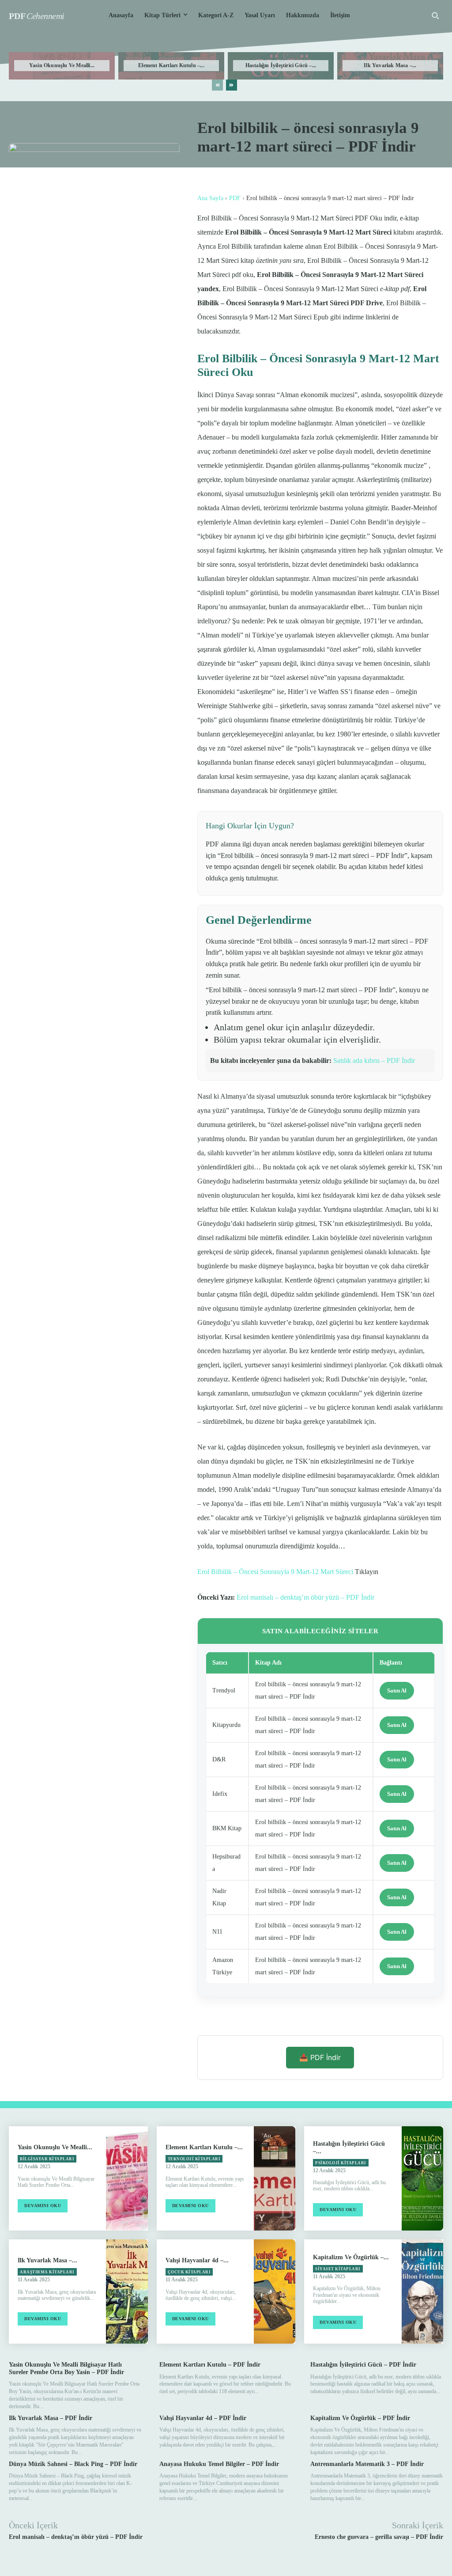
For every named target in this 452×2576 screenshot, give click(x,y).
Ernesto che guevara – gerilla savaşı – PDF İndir (379, 2537)
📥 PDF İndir (320, 2057)
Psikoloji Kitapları (341, 2163)
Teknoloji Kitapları (194, 2159)
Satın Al (397, 1690)
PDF (235, 198)
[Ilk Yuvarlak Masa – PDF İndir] (127, 2291)
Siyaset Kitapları (338, 2269)
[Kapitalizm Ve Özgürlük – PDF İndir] (422, 2291)
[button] (435, 15)
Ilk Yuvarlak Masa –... (390, 65)
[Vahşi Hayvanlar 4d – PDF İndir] (275, 2291)
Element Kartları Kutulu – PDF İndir (210, 2365)
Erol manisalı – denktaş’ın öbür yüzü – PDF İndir (305, 1597)
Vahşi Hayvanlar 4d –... (197, 2260)
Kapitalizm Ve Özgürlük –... (351, 2257)
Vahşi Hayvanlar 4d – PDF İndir (203, 2418)
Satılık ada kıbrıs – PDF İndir (374, 1060)
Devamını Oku (43, 2206)
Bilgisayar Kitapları (47, 2159)
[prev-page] (217, 85)
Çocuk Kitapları (189, 2272)
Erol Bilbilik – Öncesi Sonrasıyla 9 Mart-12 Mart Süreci (275, 1572)
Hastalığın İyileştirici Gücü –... (281, 65)
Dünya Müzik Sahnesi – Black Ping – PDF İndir (73, 2464)
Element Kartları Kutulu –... (171, 65)
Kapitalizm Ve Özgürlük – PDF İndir (360, 2418)
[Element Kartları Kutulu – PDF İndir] (275, 2178)
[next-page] (232, 85)
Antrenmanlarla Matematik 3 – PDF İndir (367, 2464)
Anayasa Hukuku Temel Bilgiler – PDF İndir (219, 2464)
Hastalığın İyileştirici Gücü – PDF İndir (363, 2365)
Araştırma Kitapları (47, 2272)
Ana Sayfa (210, 198)
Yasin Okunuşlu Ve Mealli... (62, 65)
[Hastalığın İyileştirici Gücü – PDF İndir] (422, 2178)
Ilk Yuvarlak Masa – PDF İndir (51, 2418)
